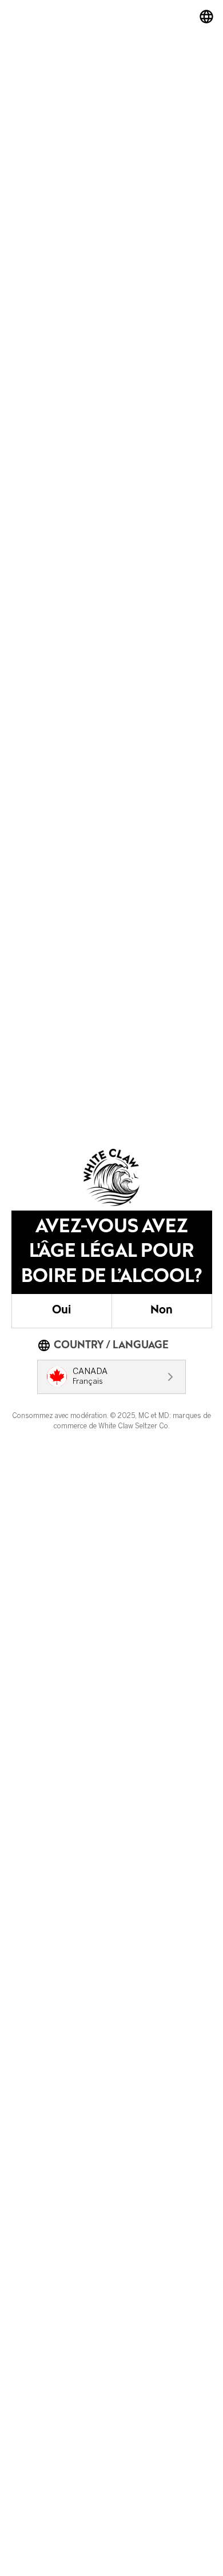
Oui (61, 1311)
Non (162, 1311)
